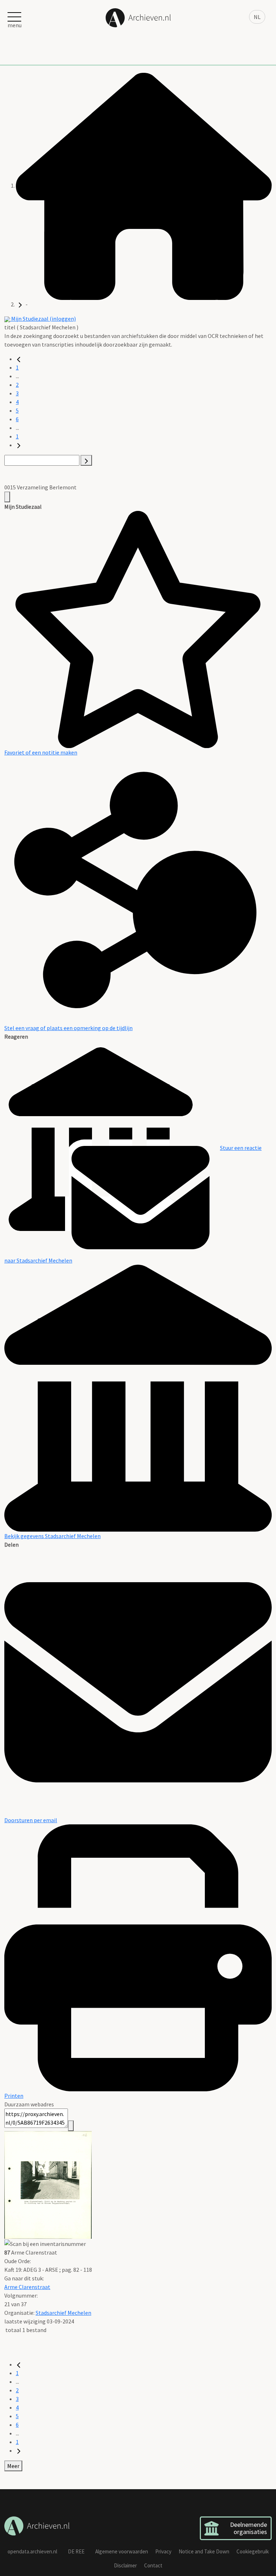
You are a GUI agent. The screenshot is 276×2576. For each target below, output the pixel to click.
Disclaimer (125, 2565)
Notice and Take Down (204, 2551)
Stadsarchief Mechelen (63, 2313)
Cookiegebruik (253, 2551)
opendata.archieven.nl (32, 2551)
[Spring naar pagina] (86, 460)
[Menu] (7, 497)
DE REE (76, 2551)
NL (257, 17)
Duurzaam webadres (29, 2104)
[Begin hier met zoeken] (144, 185)
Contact (153, 2565)
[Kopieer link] (71, 2126)
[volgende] (19, 445)
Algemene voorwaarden (122, 2551)
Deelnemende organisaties (249, 2528)
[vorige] (19, 359)
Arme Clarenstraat (27, 2287)
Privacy (163, 2551)
